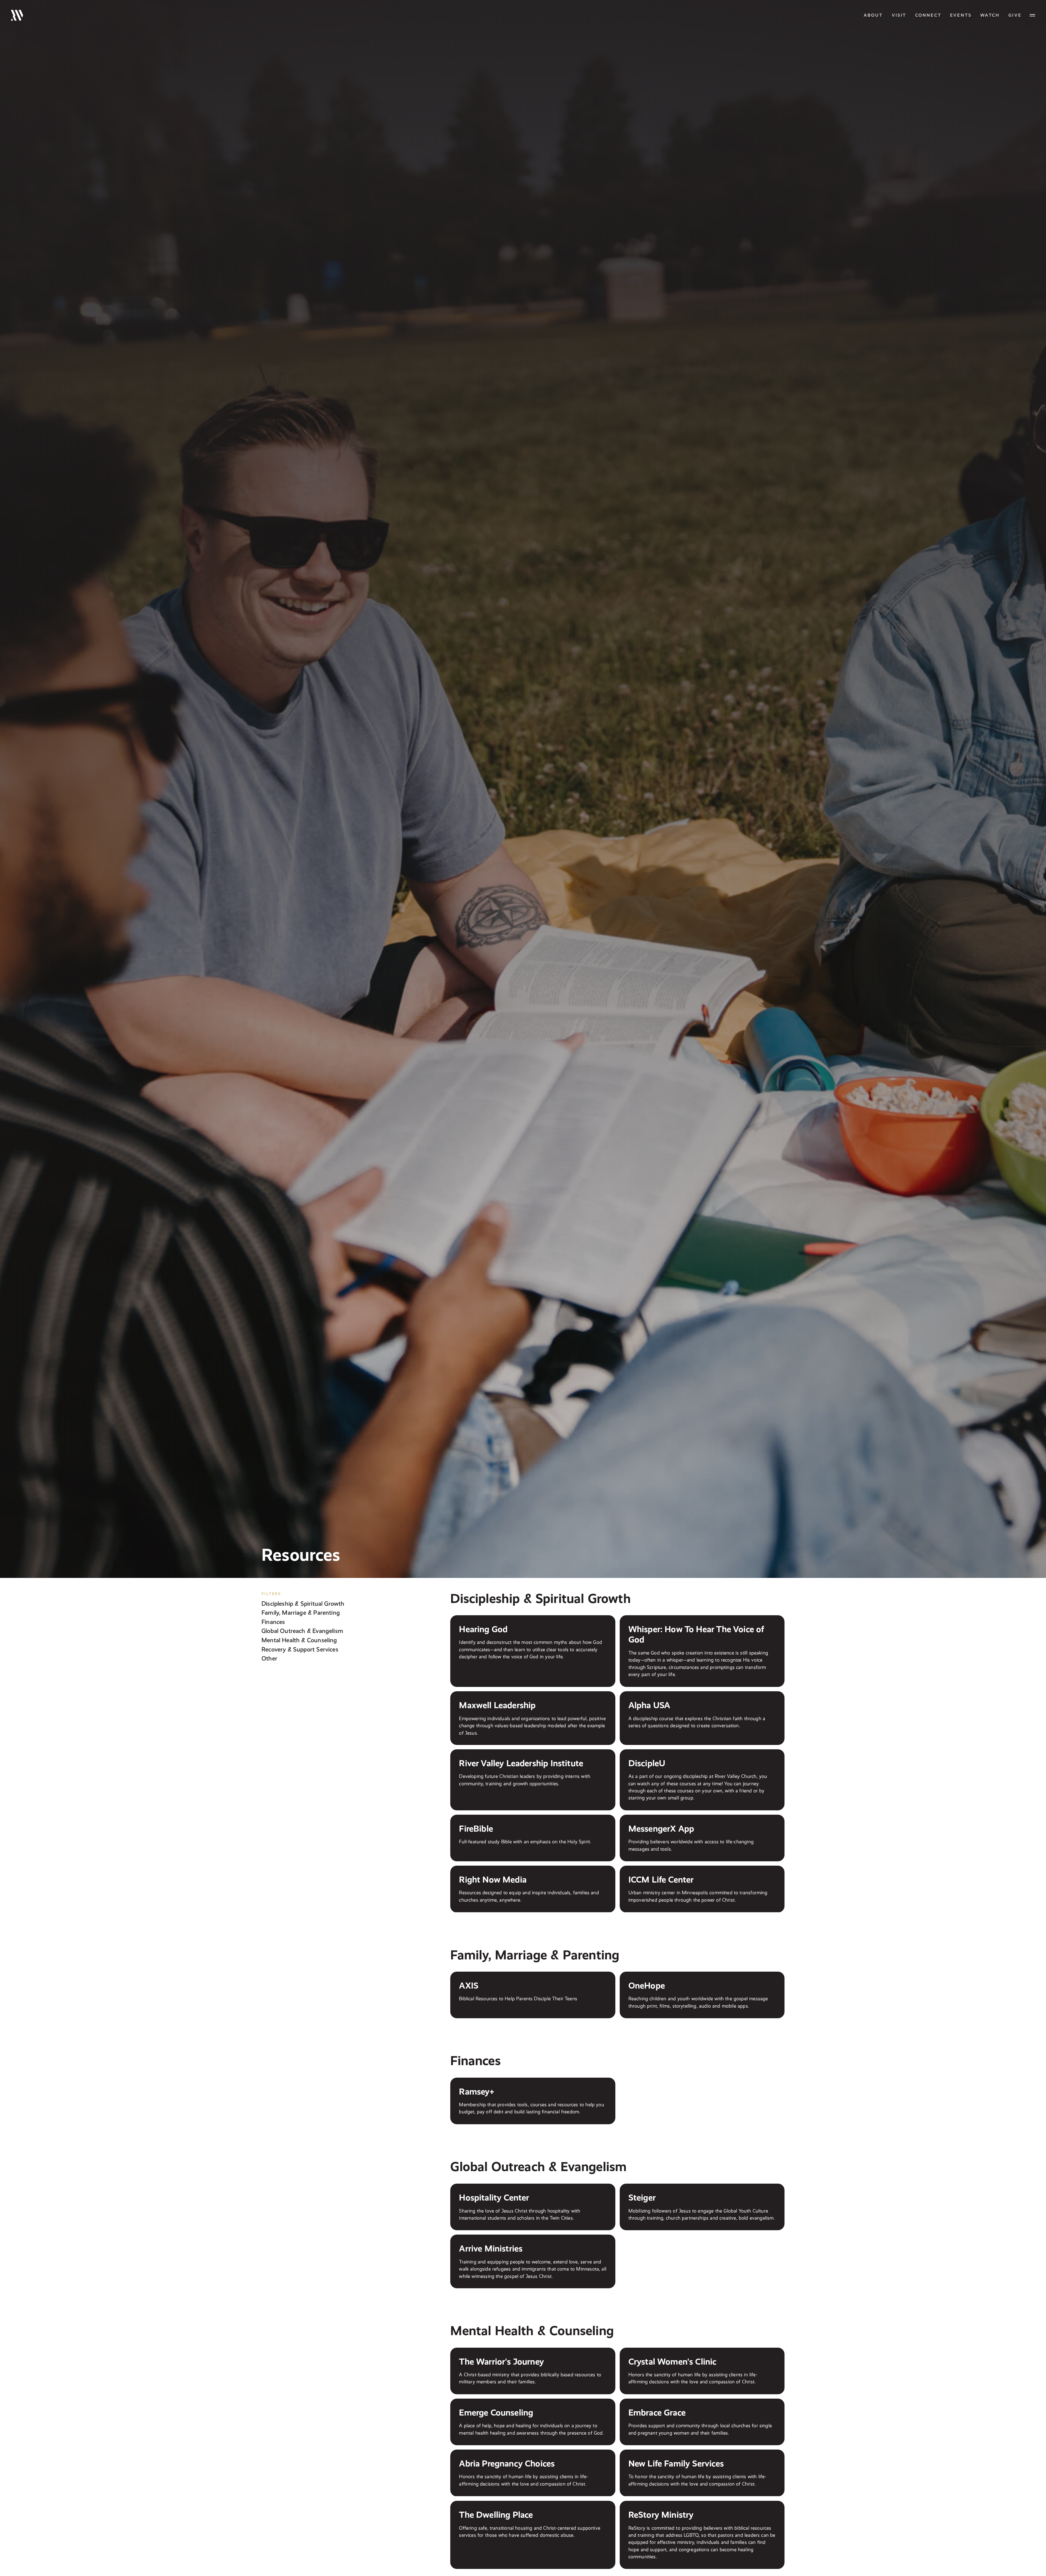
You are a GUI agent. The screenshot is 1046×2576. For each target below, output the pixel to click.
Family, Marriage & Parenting (301, 1613)
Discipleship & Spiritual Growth (303, 1603)
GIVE (1015, 15)
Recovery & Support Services (300, 1649)
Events (961, 15)
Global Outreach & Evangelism (302, 1631)
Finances (273, 1622)
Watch (990, 15)
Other (269, 1658)
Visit (899, 15)
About (873, 15)
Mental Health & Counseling (299, 1640)
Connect (928, 15)
